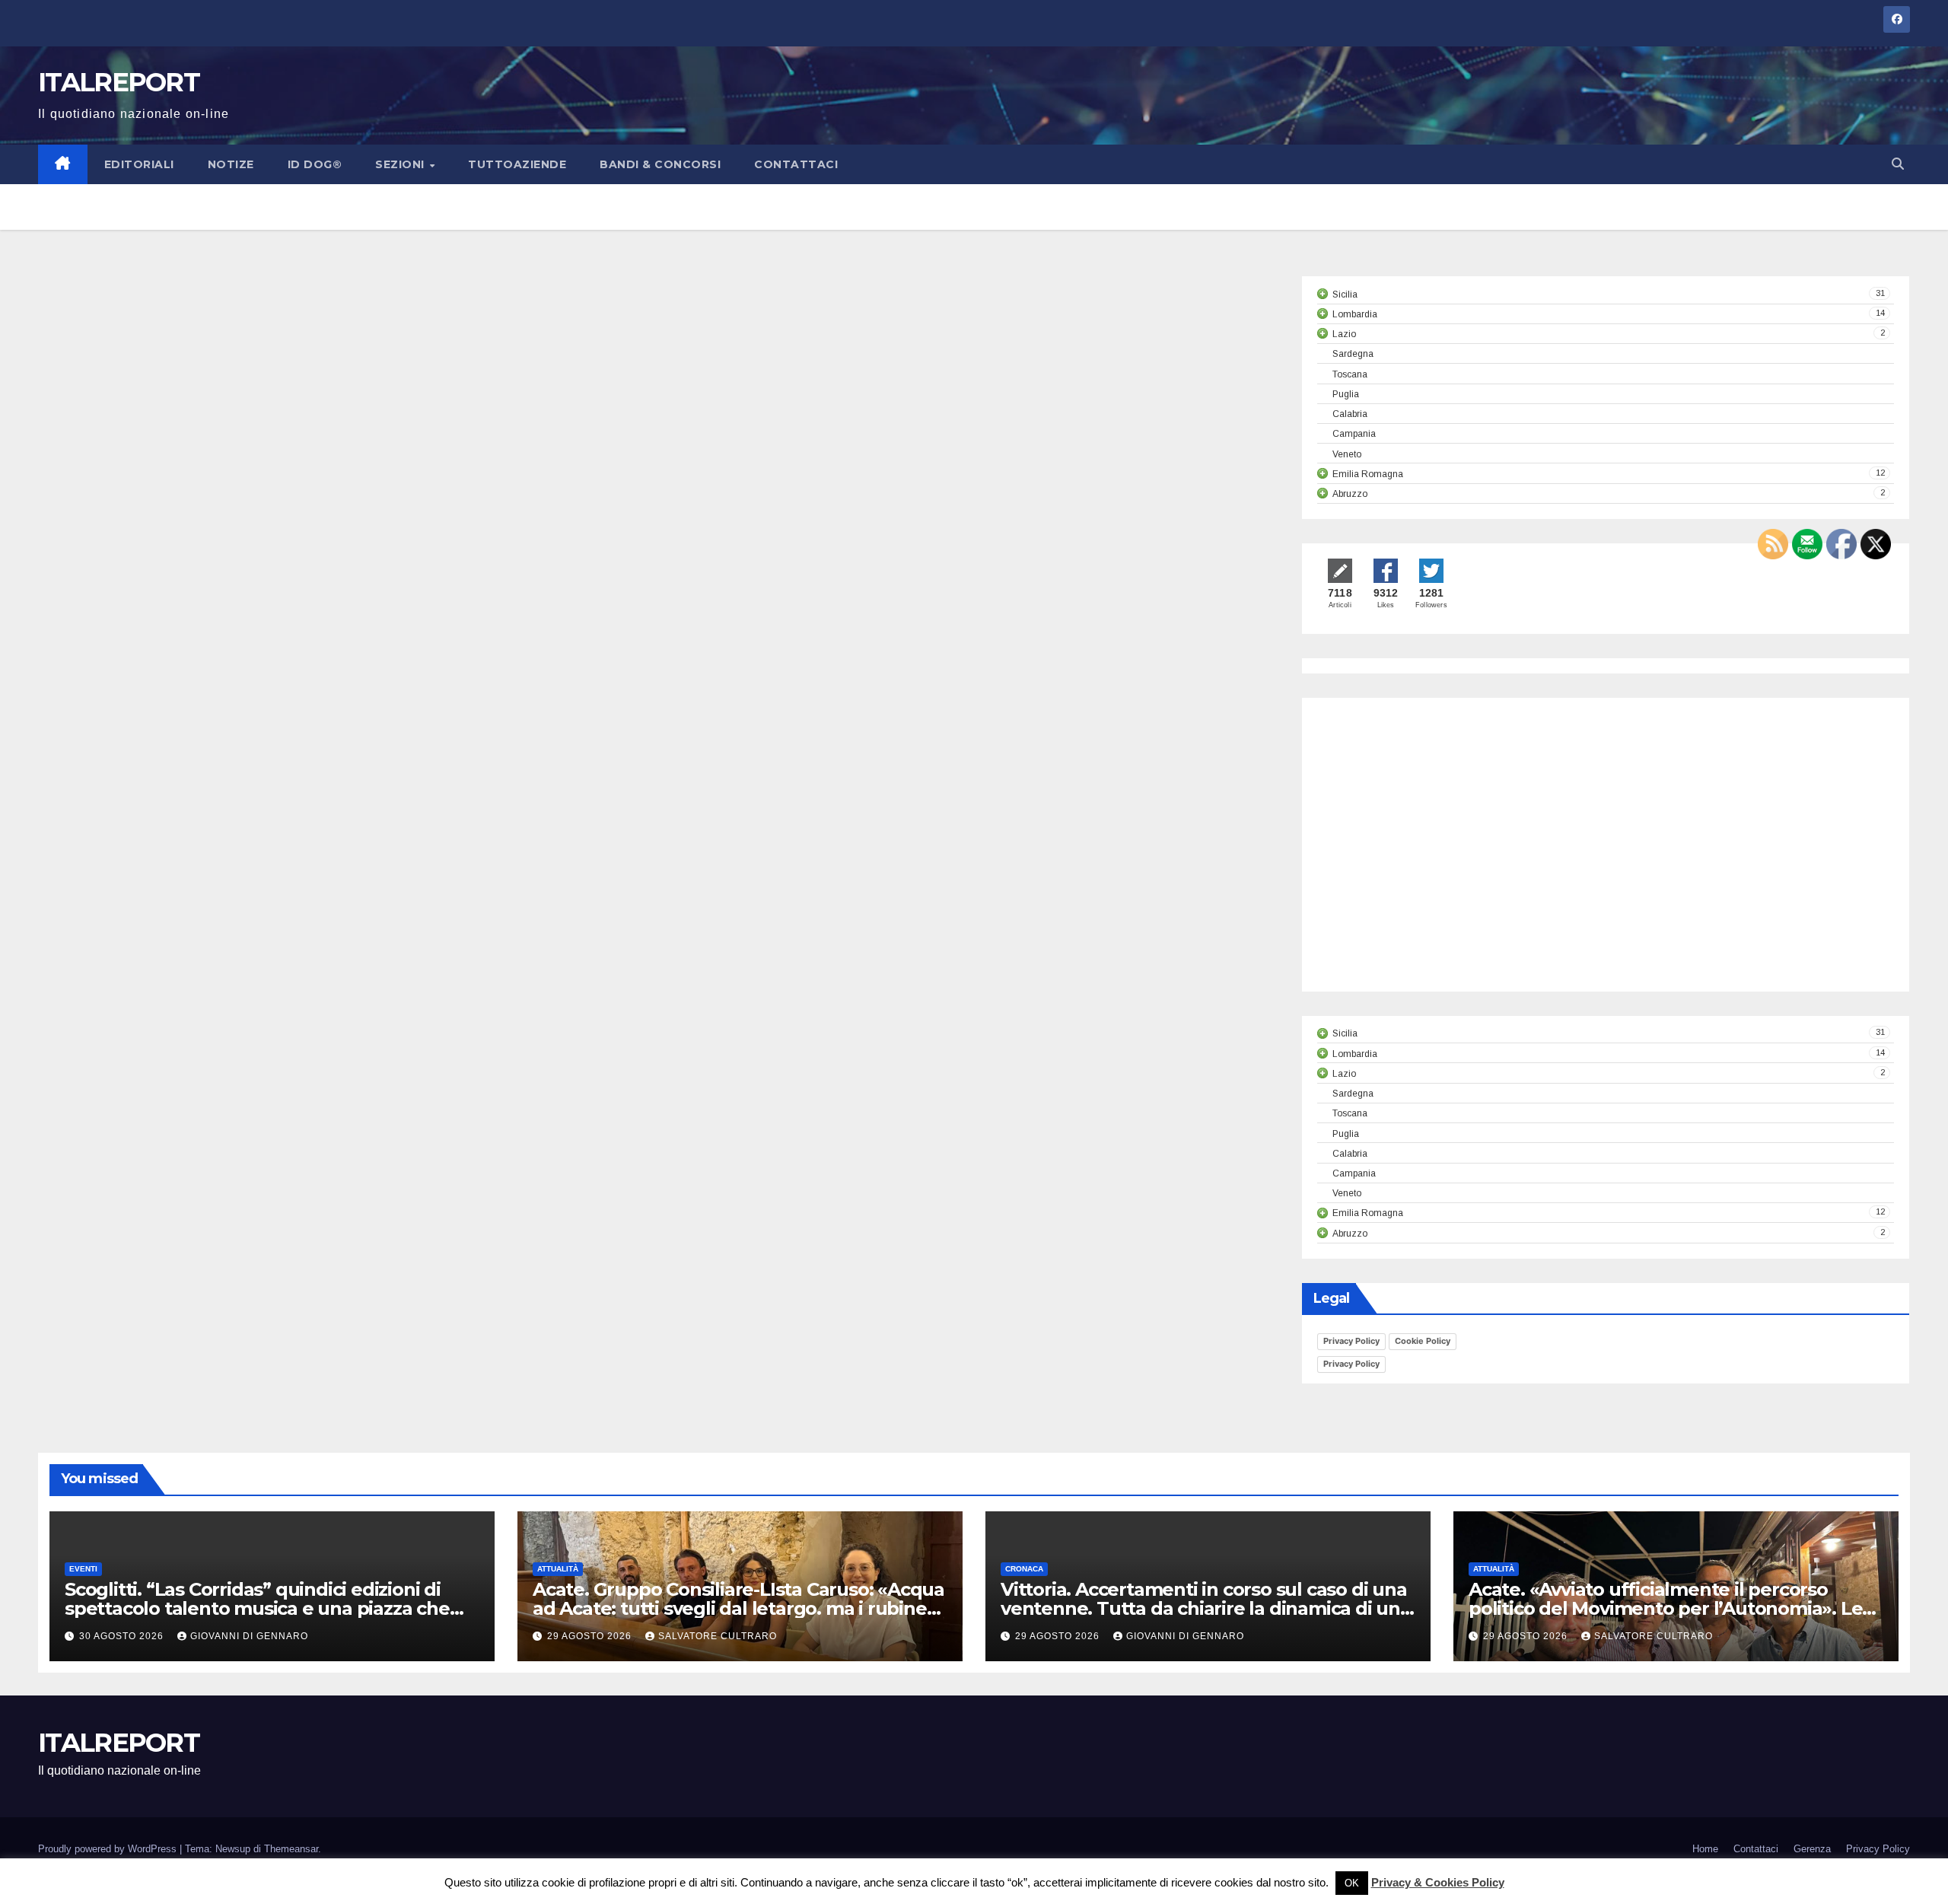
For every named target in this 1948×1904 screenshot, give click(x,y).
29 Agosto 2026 (591, 1636)
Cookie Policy (1423, 1341)
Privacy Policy (1351, 1341)
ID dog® (315, 164)
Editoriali (139, 164)
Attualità (558, 1569)
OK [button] (1352, 1883)
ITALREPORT (119, 82)
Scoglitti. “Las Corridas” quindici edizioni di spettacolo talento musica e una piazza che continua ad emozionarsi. (257, 1608)
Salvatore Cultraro (718, 1636)
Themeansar (291, 1849)
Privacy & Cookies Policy (1438, 1882)
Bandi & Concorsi (660, 164)
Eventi (83, 1569)
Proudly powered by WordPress (109, 1849)
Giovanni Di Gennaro (249, 1636)
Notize (231, 164)
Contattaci (796, 164)
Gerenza (1812, 1849)
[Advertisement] (1445, 858)
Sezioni (401, 164)
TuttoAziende (517, 164)
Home (1705, 1849)
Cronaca (1024, 1569)
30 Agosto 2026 (123, 1636)
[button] (1898, 164)
